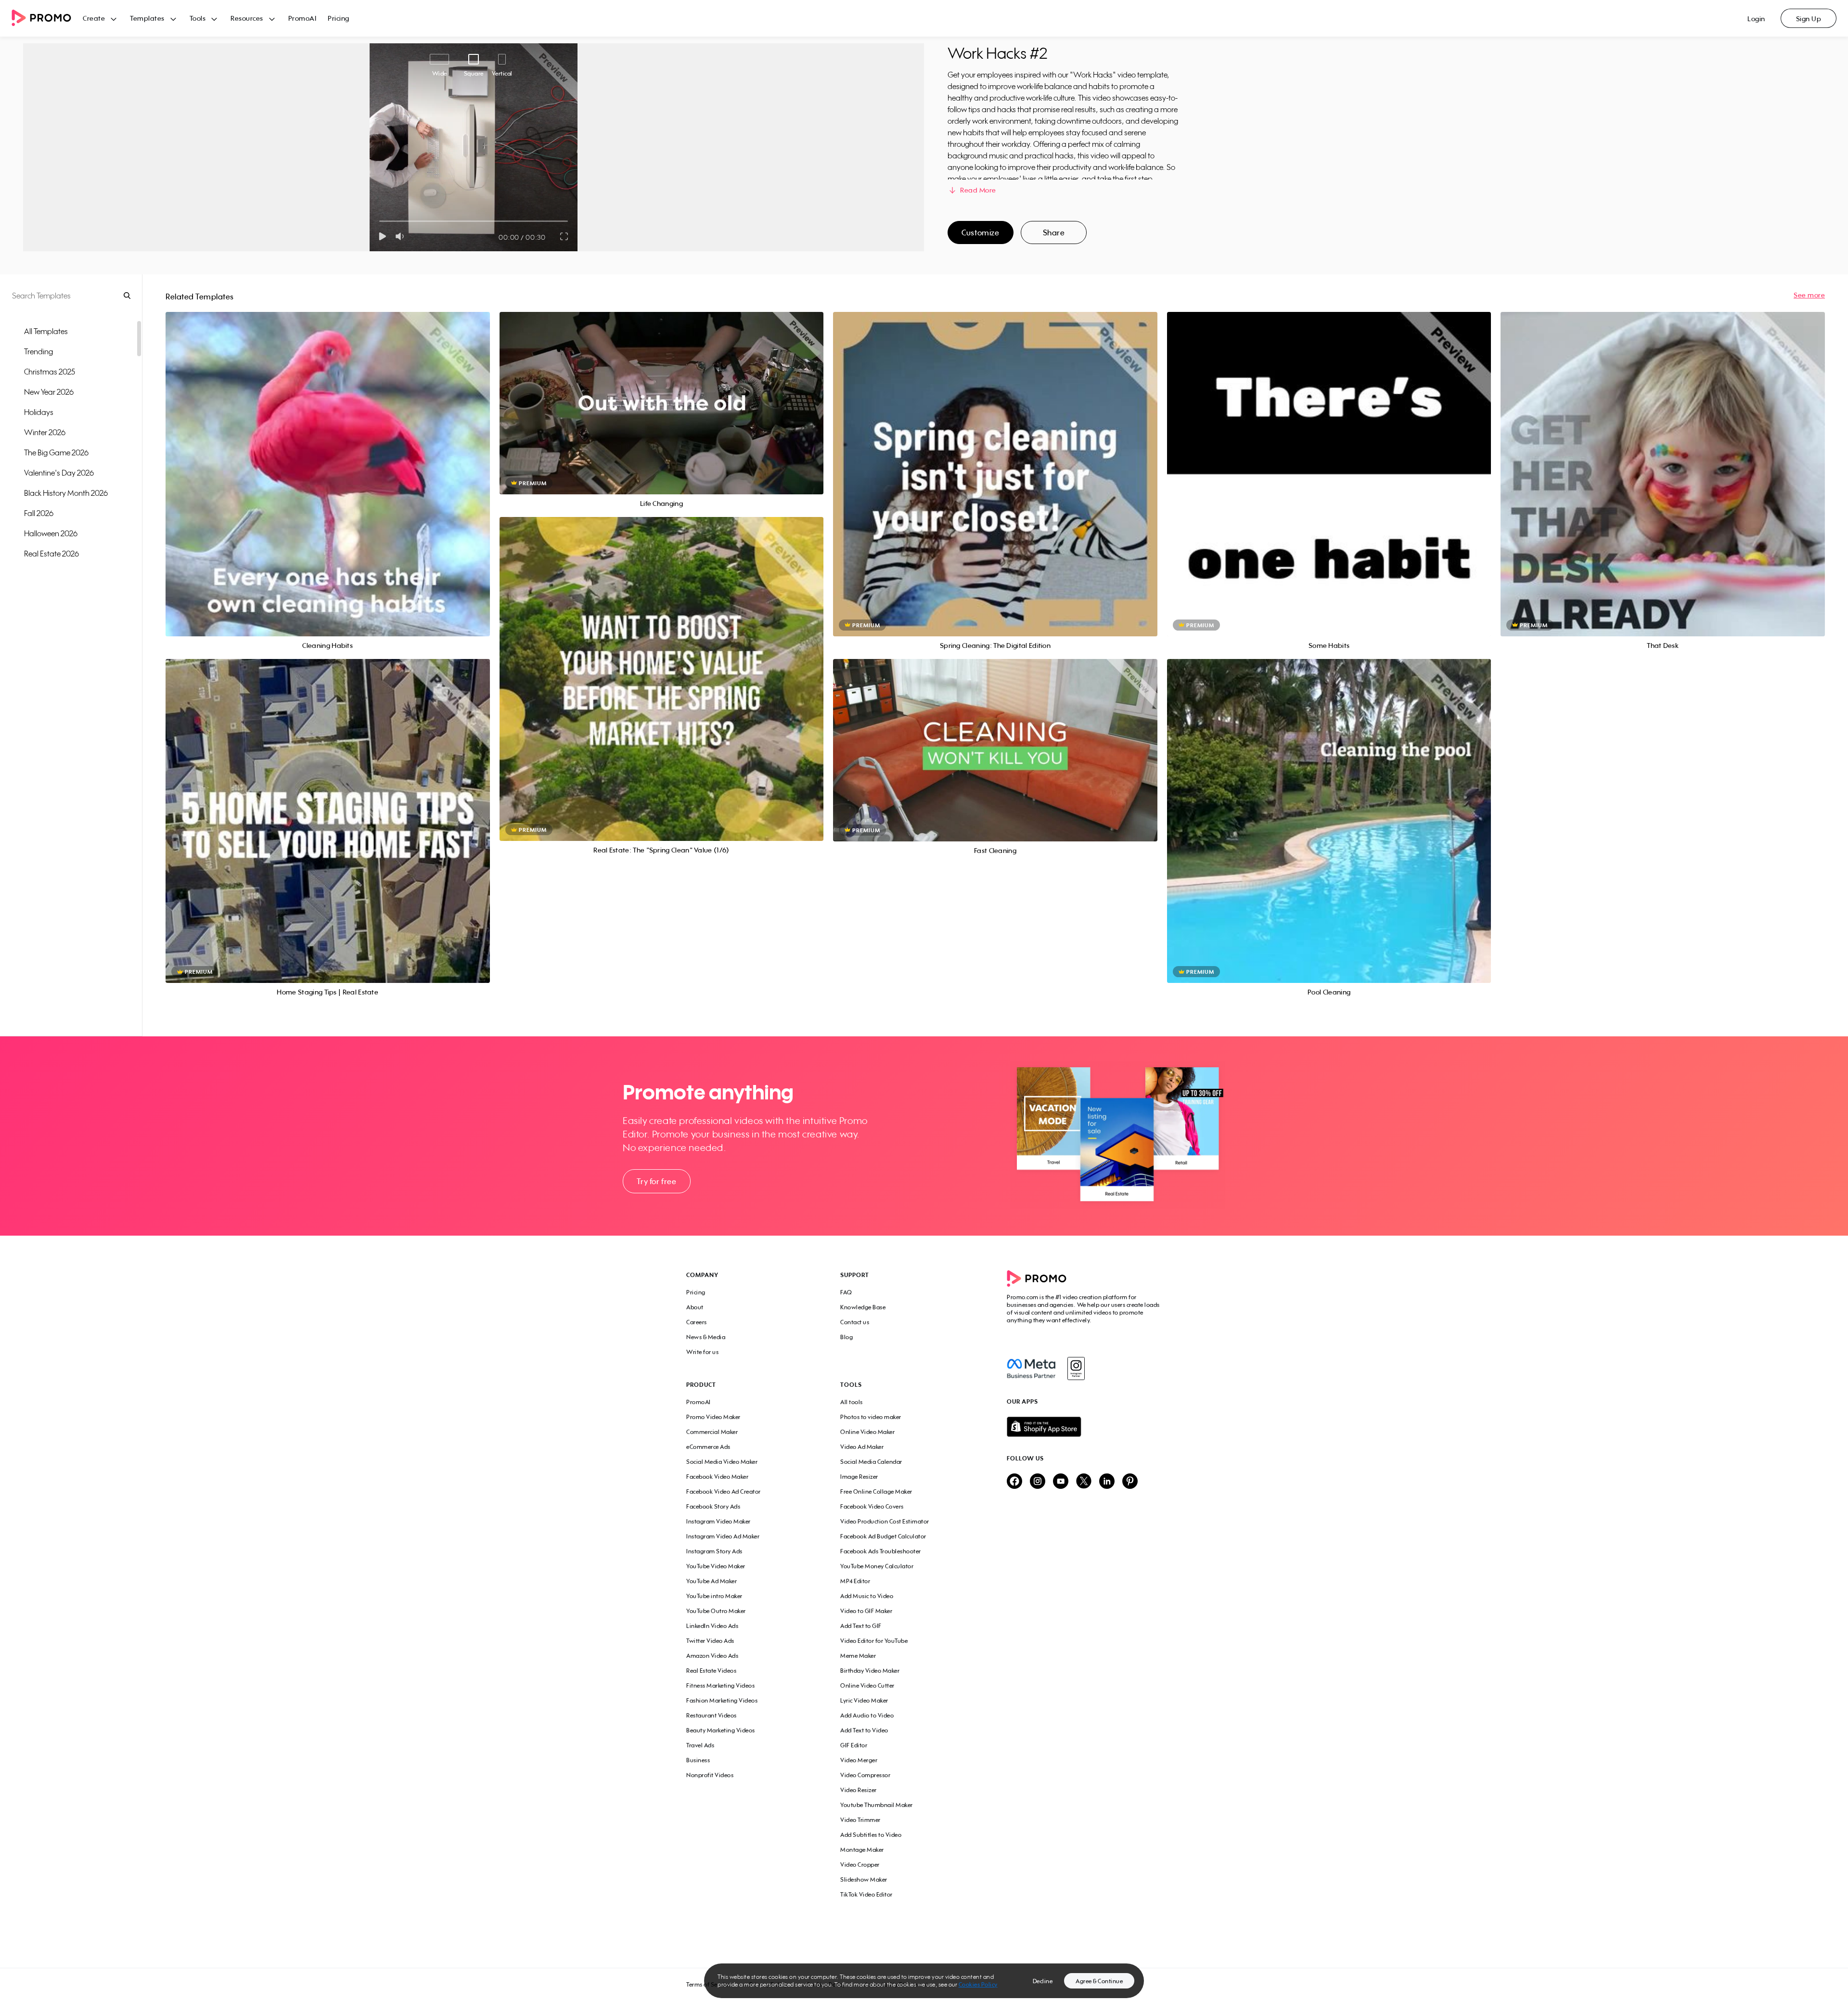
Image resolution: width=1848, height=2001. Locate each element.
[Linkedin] (1107, 1482)
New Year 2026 (49, 392)
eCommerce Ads (708, 1447)
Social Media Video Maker (722, 1462)
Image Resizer (859, 1477)
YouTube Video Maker (716, 1566)
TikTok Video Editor (866, 1894)
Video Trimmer (860, 1820)
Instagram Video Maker (719, 1521)
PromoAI (302, 18)
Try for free (656, 1181)
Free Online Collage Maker (876, 1491)
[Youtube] (1061, 1482)
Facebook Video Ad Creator (724, 1491)
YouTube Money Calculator (877, 1566)
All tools (852, 1402)
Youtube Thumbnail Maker (877, 1805)
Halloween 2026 (51, 533)
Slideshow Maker (864, 1879)
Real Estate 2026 (51, 554)
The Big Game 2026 (56, 452)
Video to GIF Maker (866, 1611)
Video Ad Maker (862, 1447)
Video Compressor (865, 1775)
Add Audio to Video (867, 1715)
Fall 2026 (39, 513)
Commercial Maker (712, 1432)
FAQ (846, 1292)
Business (698, 1760)
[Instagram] (1076, 1368)
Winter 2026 (45, 432)
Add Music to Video (867, 1596)
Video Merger (859, 1760)
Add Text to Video (864, 1730)
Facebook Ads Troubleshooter (881, 1551)
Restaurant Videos (712, 1715)
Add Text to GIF (861, 1626)
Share (1054, 232)
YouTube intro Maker (714, 1596)
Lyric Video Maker (864, 1700)
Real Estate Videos (711, 1671)
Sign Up (1809, 19)
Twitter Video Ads (710, 1641)
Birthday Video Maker (870, 1671)
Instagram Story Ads (714, 1551)
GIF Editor (854, 1745)
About (695, 1307)
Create (94, 18)
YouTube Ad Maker (712, 1581)
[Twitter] (1084, 1482)
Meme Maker (858, 1656)
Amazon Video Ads (712, 1656)
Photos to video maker (871, 1417)
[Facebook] (1031, 1368)
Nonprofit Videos (710, 1775)
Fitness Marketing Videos (720, 1685)
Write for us (702, 1352)
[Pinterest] (1130, 1482)
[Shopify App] (1084, 1427)
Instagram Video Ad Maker (723, 1536)
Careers (697, 1322)
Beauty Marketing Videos (721, 1730)
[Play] (382, 236)
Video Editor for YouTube (874, 1641)
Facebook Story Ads (713, 1506)
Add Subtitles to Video (871, 1835)
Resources (247, 18)
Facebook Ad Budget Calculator (883, 1536)
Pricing (339, 18)
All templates (46, 331)
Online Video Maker (867, 1432)
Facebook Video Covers (872, 1506)
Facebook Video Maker (717, 1477)
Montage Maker (862, 1850)
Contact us (855, 1322)
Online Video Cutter (867, 1685)
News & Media (706, 1337)
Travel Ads (700, 1745)
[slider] (379, 221)
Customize (980, 232)
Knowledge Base (863, 1307)
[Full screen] (565, 236)
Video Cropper (860, 1865)
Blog (847, 1337)
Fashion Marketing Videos (722, 1700)
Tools (198, 18)
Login (1756, 19)
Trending (38, 351)
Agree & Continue (1099, 1981)
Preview (328, 463)
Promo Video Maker (713, 1417)
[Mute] (402, 236)
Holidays (39, 412)
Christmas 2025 (50, 372)
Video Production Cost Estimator (885, 1521)
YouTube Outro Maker (716, 1611)
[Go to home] (47, 19)
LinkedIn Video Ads (712, 1626)
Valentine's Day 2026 (59, 473)
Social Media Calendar (871, 1462)
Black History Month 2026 (66, 493)
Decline (1043, 1981)
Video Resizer (859, 1790)
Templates (147, 18)
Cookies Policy (978, 1984)
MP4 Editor (855, 1581)
